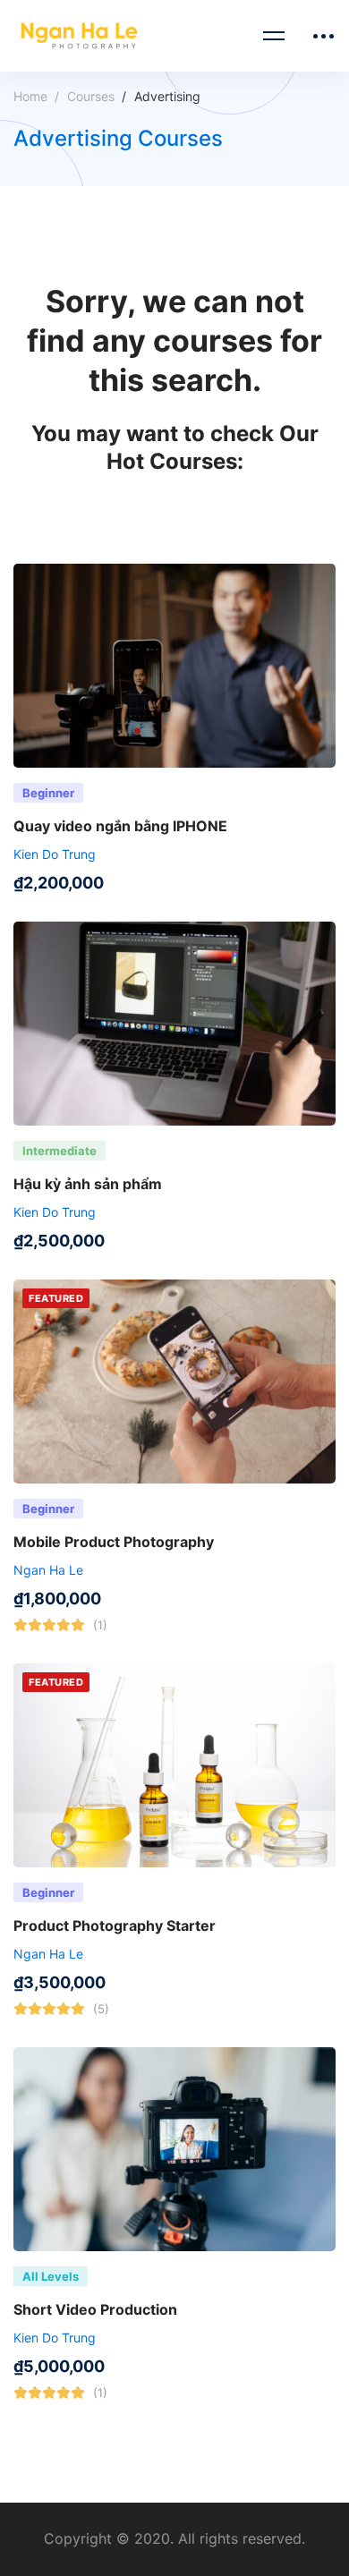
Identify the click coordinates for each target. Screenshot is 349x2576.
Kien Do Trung (55, 854)
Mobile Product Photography (114, 1542)
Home (30, 96)
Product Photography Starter (115, 1926)
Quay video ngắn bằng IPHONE (120, 826)
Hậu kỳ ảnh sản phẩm (88, 1184)
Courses (91, 96)
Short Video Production (95, 2309)
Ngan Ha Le (48, 1570)
